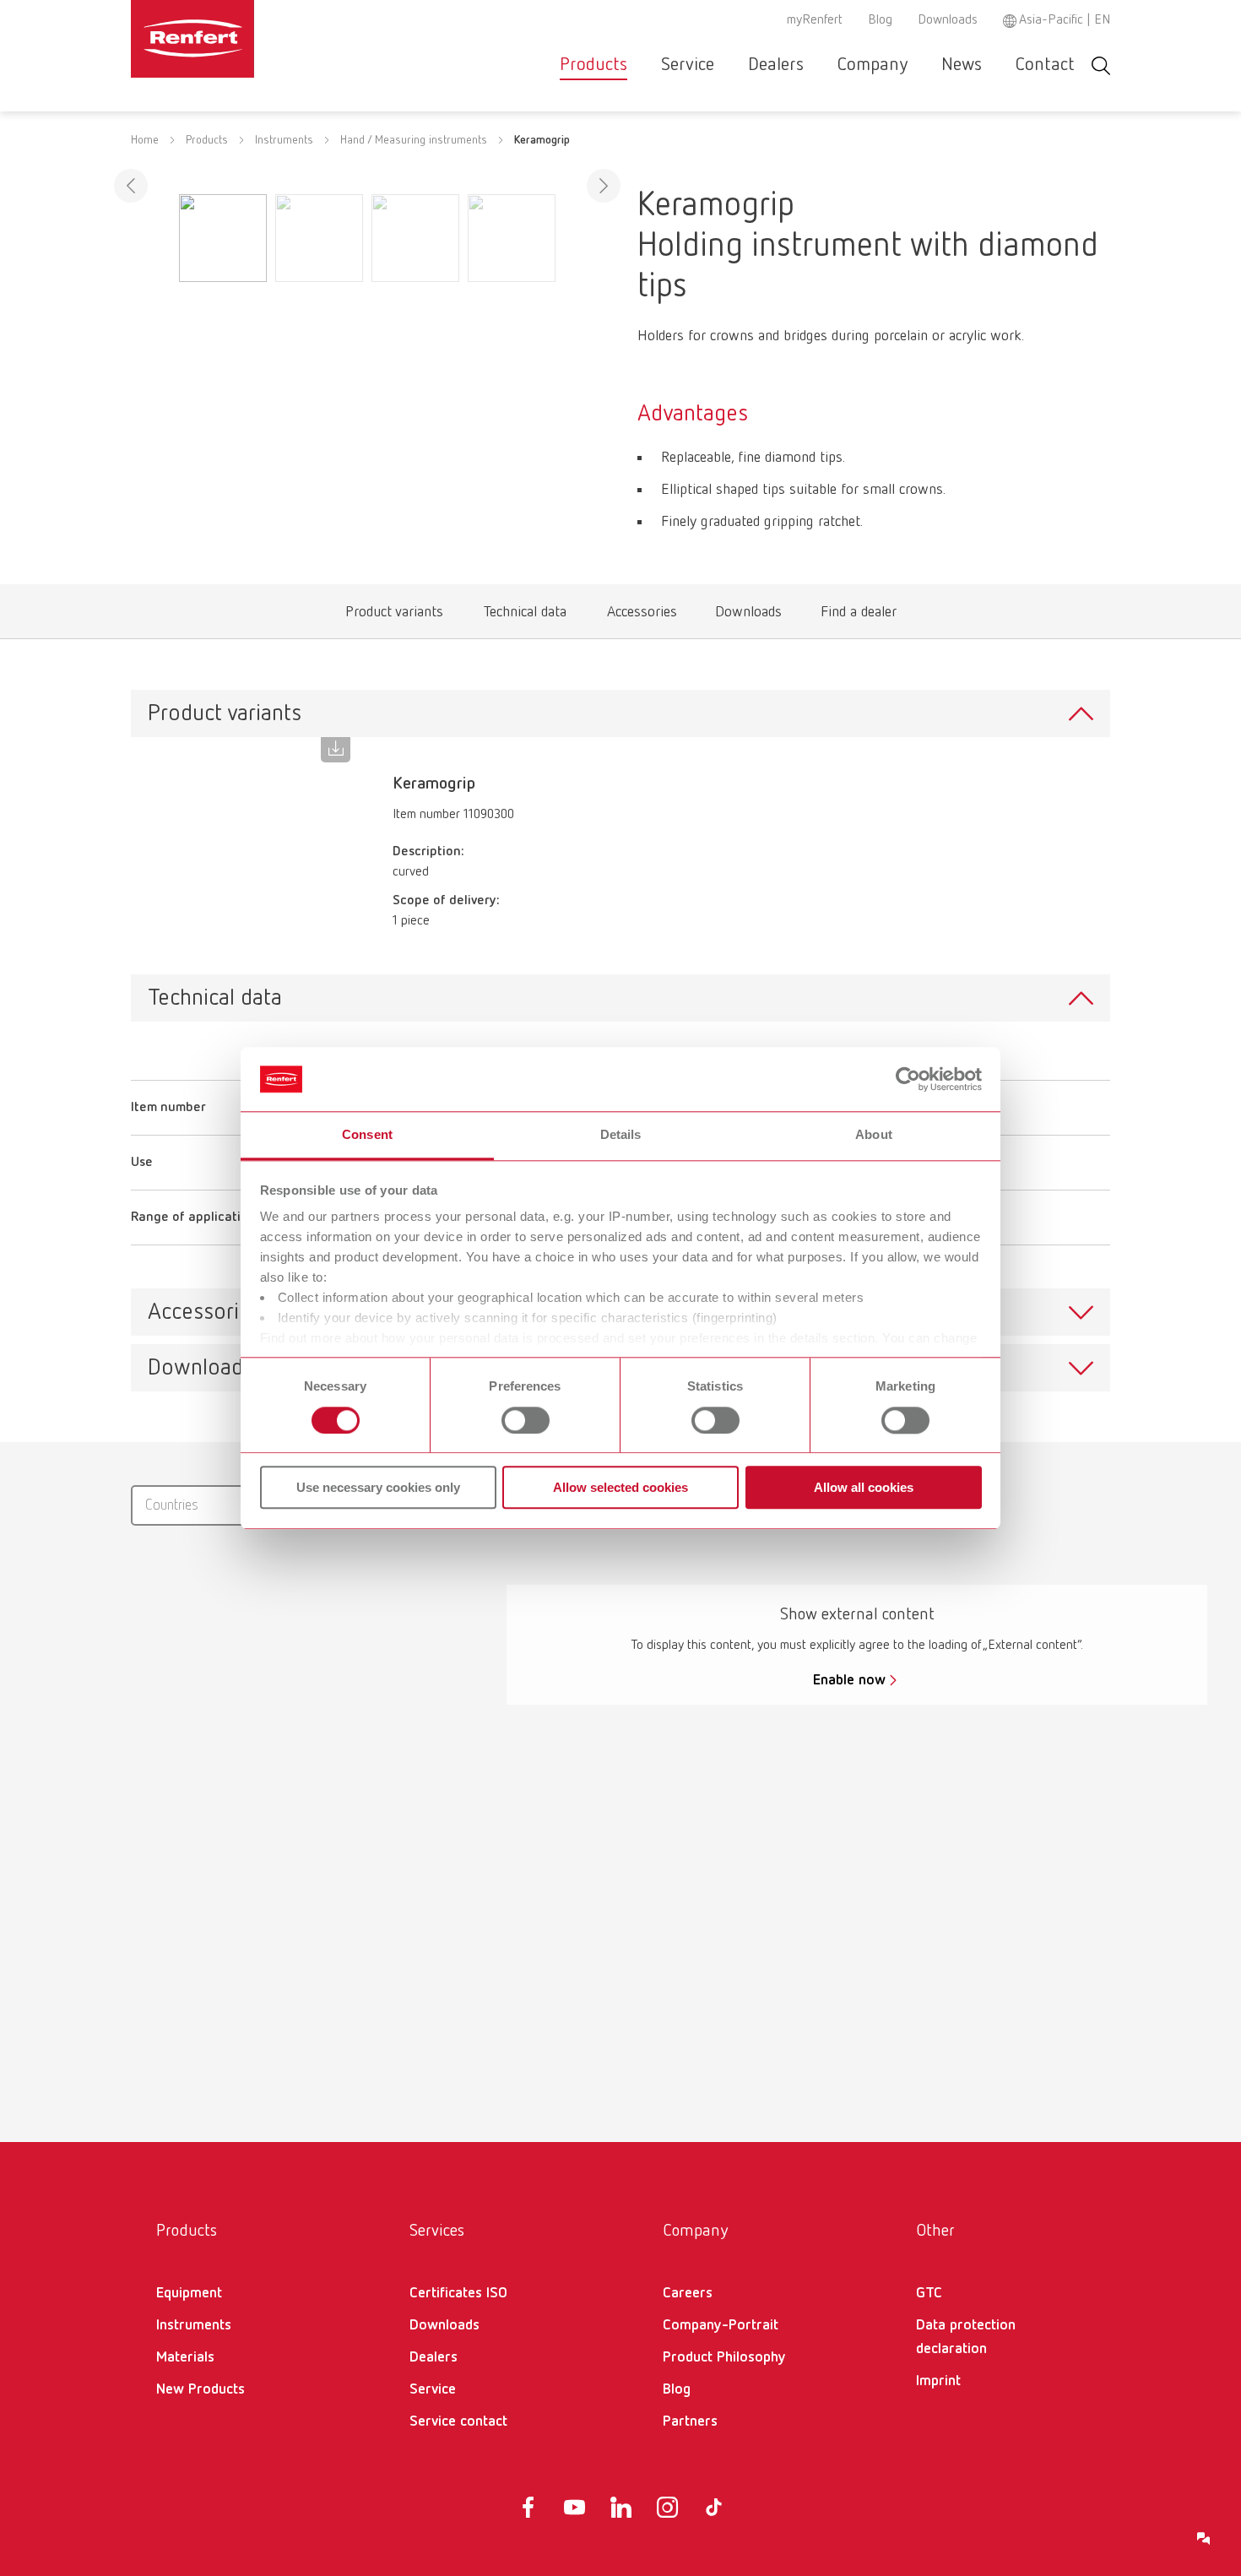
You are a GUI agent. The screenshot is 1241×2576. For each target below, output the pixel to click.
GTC (929, 2293)
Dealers (776, 65)
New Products (201, 2389)
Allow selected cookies (620, 1487)
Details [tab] (621, 1135)
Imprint (938, 2381)
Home (145, 140)
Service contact (458, 2421)
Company (872, 65)
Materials (185, 2357)
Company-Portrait (721, 2325)
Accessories (642, 616)
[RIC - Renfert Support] (1204, 2539)
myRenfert (815, 20)
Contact (1045, 65)
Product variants (394, 616)
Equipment (189, 2293)
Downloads (948, 20)
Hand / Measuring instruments (414, 140)
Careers (688, 2293)
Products (593, 65)
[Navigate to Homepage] (244, 39)
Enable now (849, 1680)
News (962, 65)
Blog (880, 20)
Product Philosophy (724, 2357)
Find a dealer (858, 616)
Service (688, 65)
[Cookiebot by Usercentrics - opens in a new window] (908, 1079)
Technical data (525, 616)
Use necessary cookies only (378, 1487)
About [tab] (874, 1135)
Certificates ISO (458, 2293)
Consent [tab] (367, 1135)
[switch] (526, 1420)
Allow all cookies (864, 1487)
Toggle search (1101, 65)
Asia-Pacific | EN (1065, 20)
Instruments (284, 140)
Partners (690, 2421)
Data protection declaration (966, 2337)
